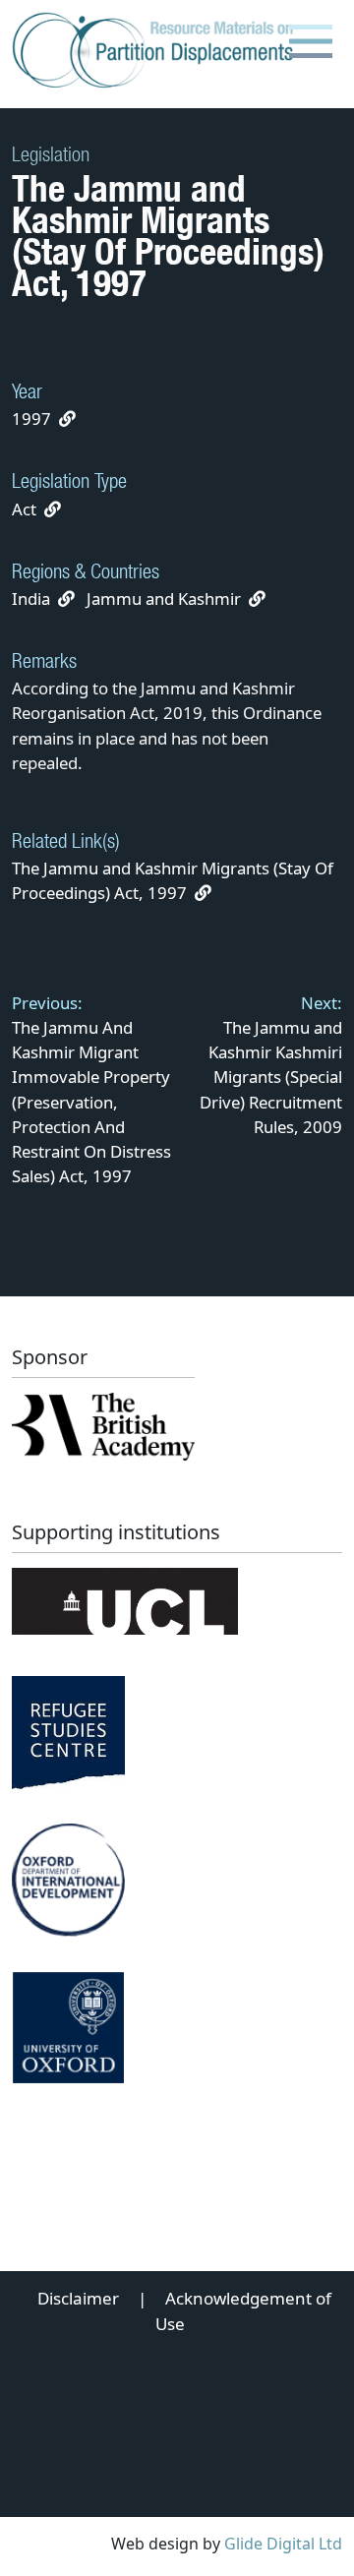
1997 (31, 419)
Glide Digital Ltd (283, 2544)
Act (24, 509)
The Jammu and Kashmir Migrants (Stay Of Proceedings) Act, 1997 (173, 880)
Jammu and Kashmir (164, 599)
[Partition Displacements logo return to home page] (157, 51)
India (31, 599)
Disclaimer (78, 2298)
